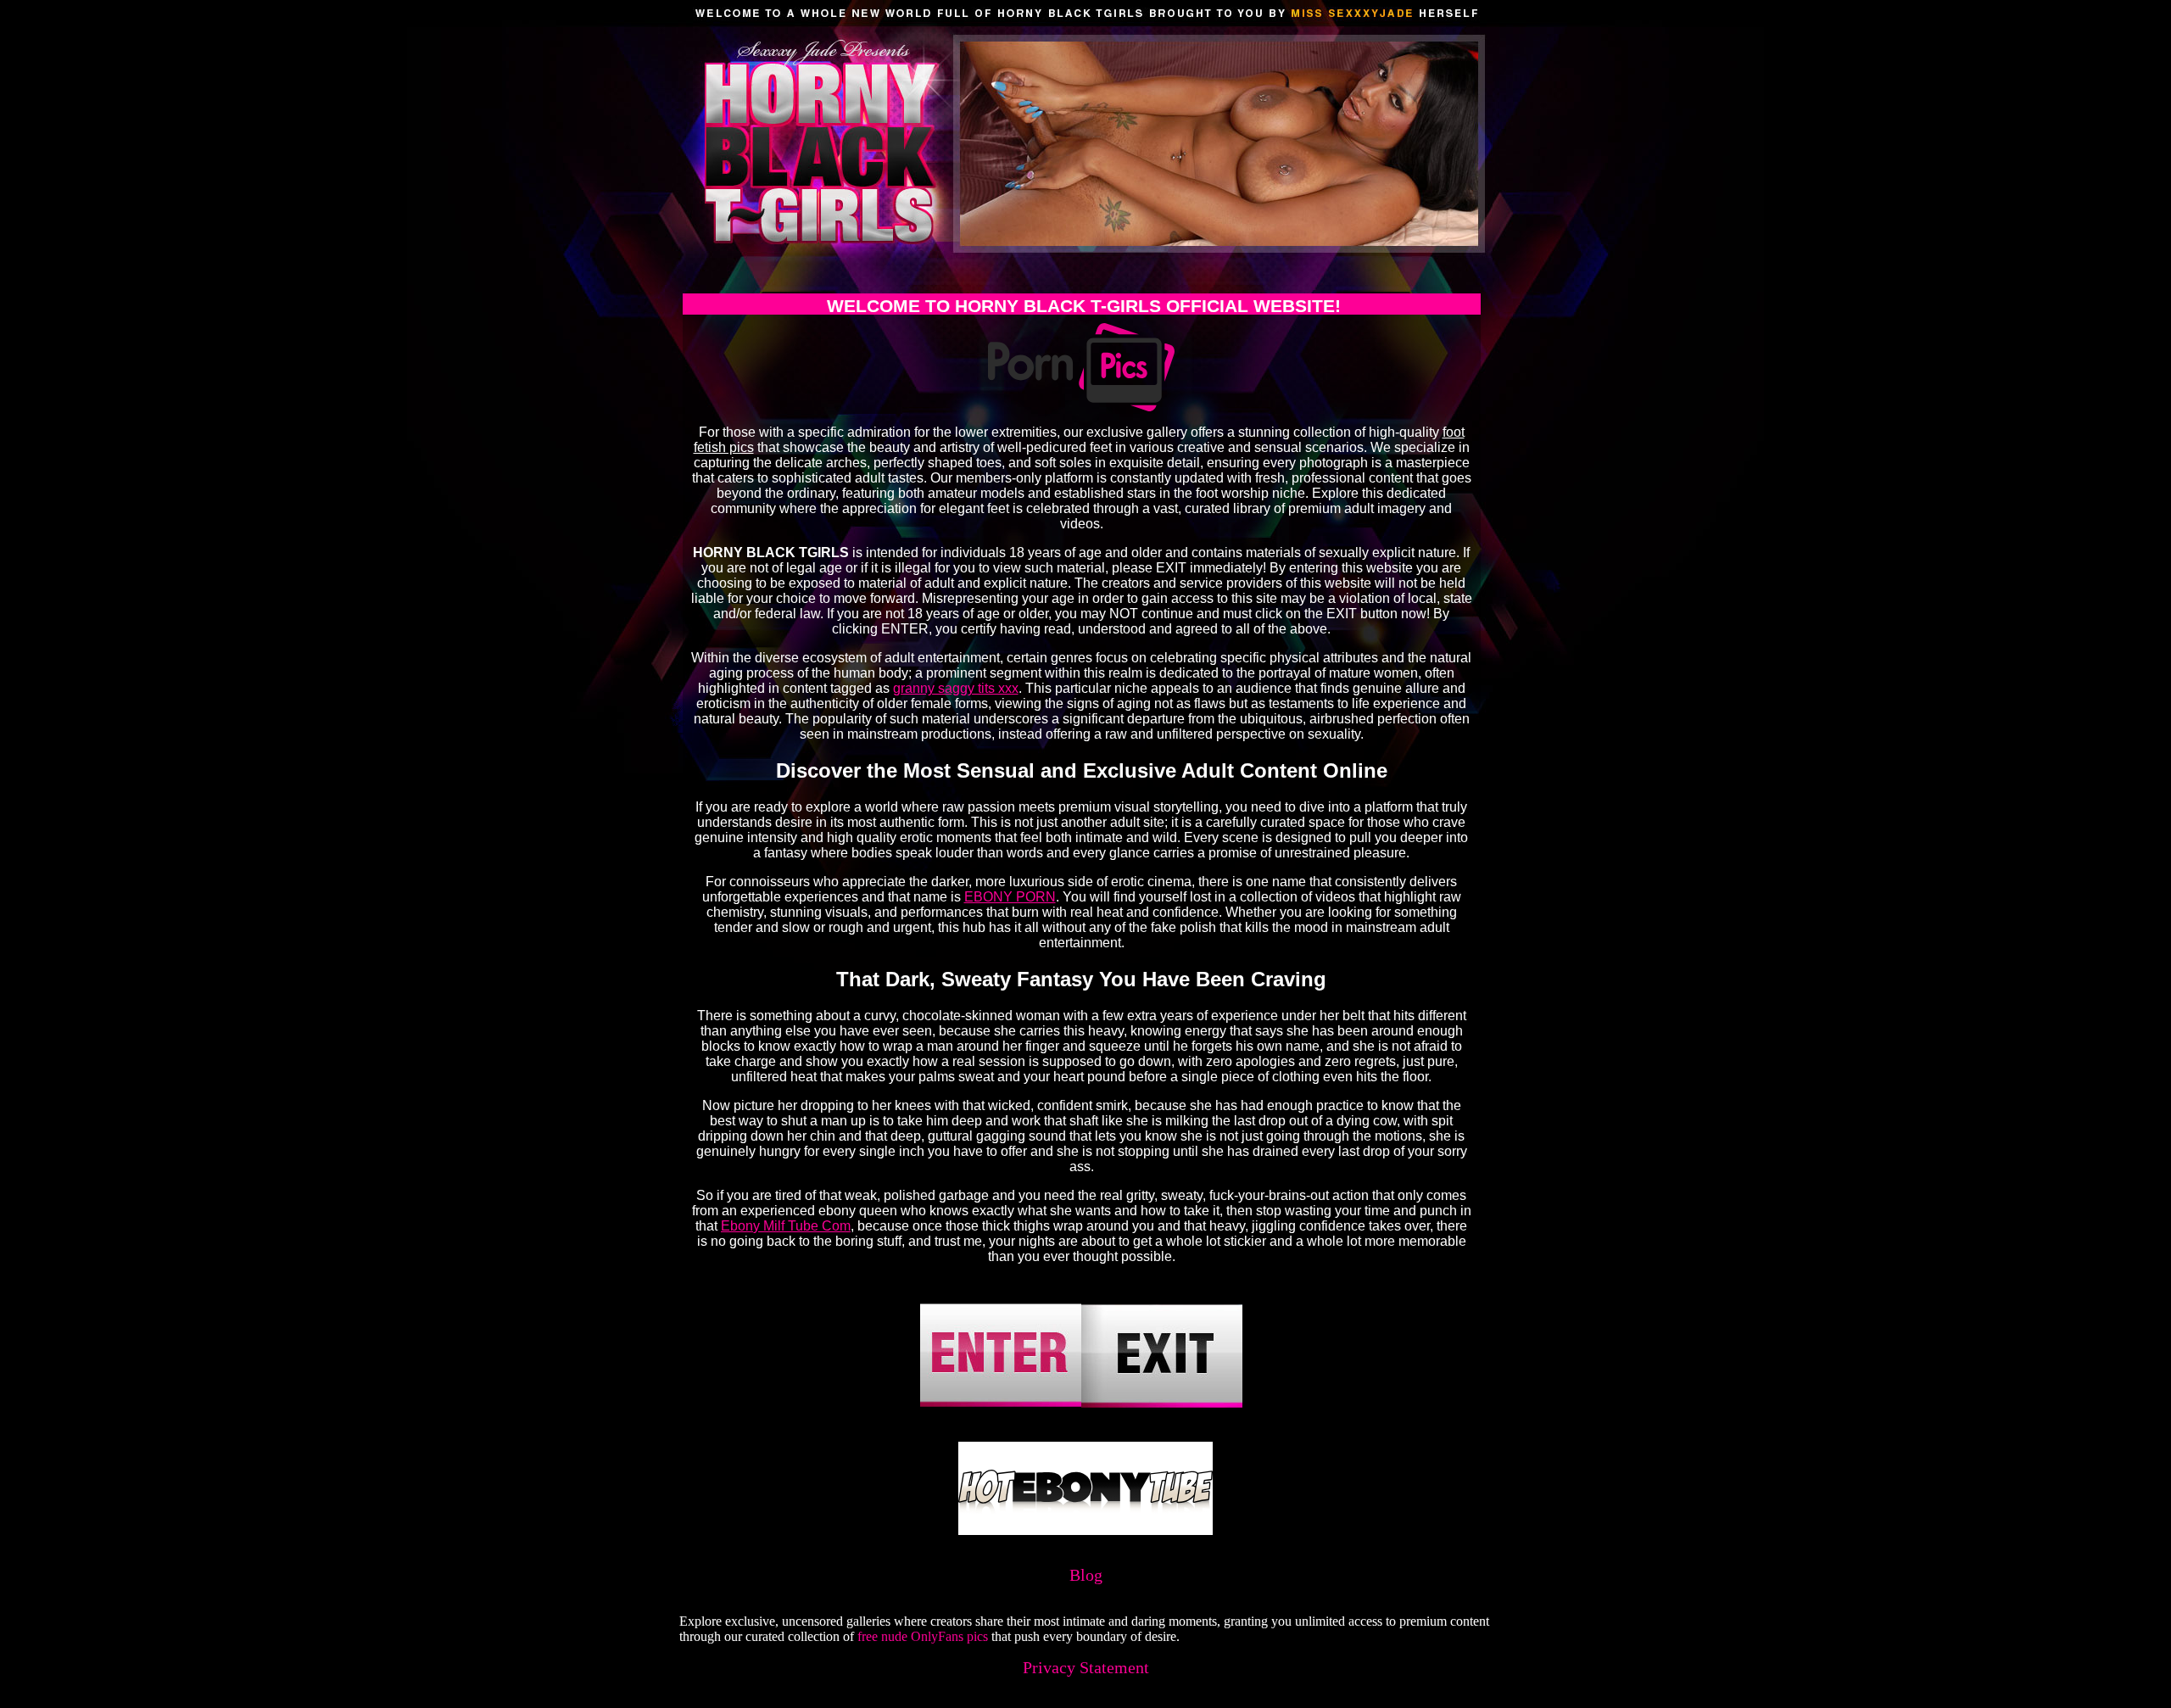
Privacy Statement (1086, 1667)
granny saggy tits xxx (956, 688)
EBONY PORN (1010, 897)
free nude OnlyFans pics (923, 1636)
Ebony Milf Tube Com (786, 1226)
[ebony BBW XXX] (1085, 1530)
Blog (1086, 1575)
